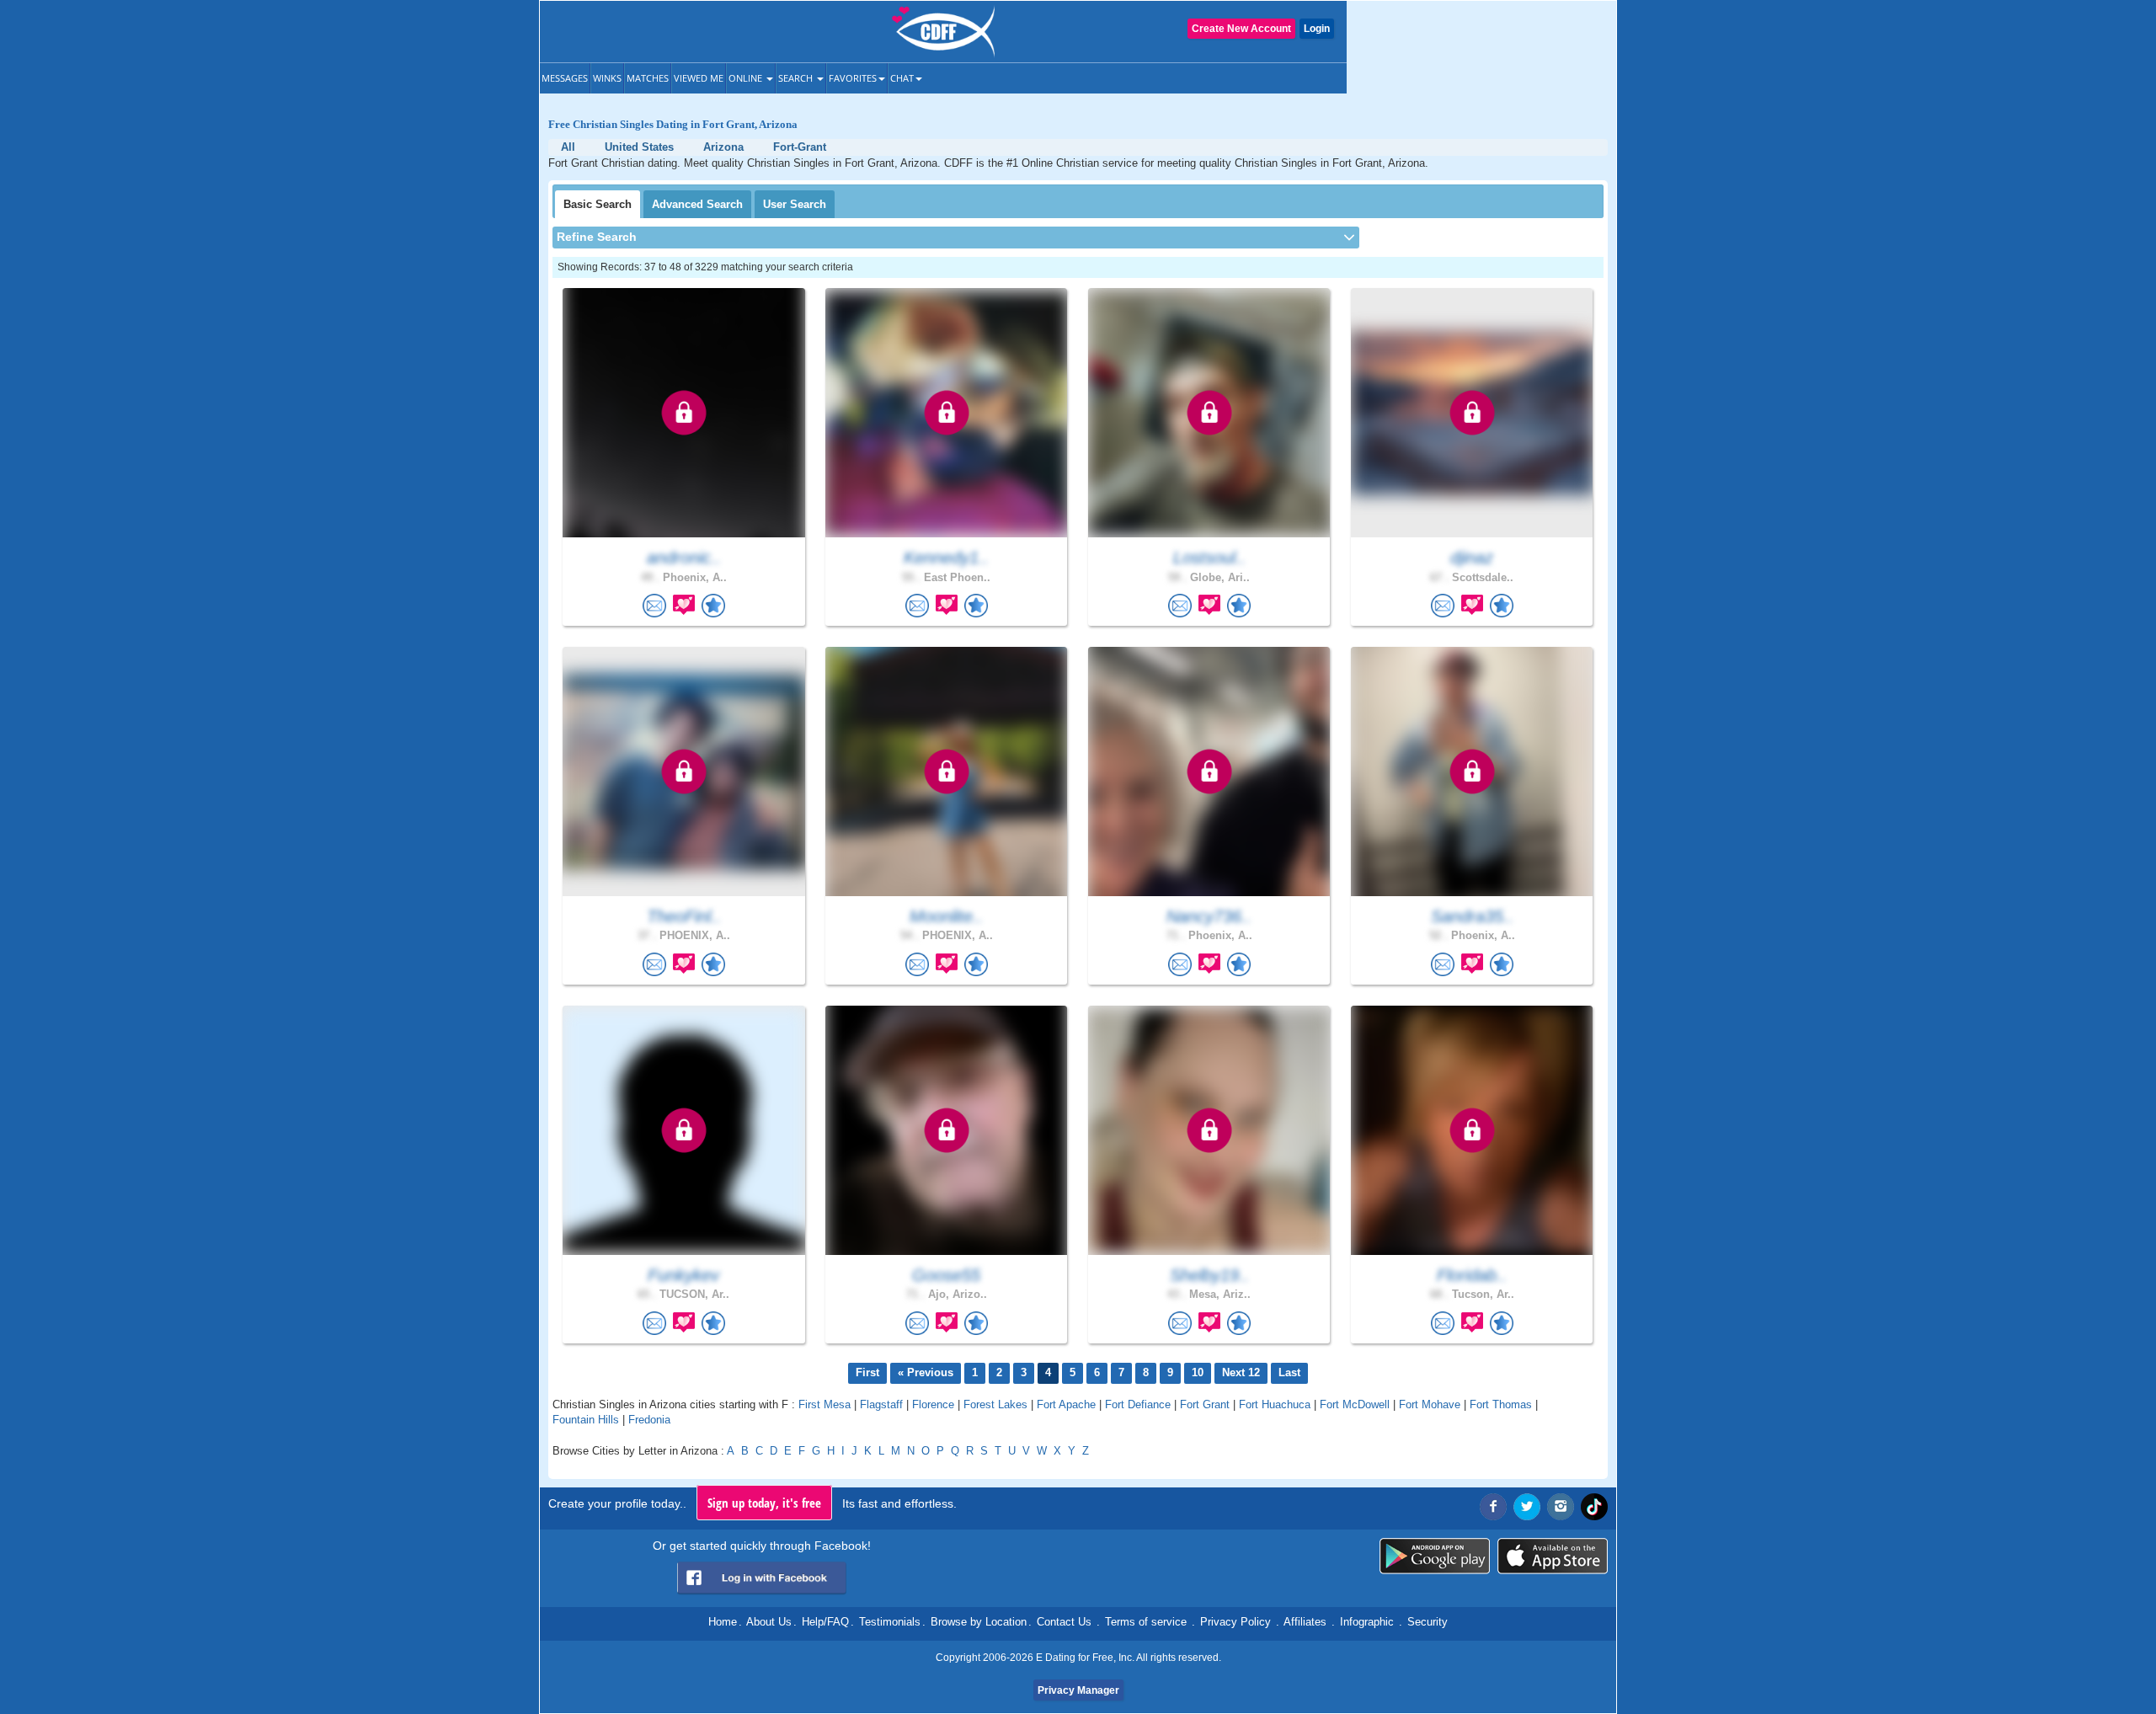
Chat (902, 78)
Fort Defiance (1138, 1404)
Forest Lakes (995, 1404)
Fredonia (649, 1420)
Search (797, 78)
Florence (933, 1404)
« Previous (926, 1372)
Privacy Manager (1078, 1690)
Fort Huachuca (1275, 1404)
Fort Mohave (1430, 1404)
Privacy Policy (1235, 1622)
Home (723, 1622)
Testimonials (890, 1622)
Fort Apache (1066, 1404)
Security (1428, 1622)
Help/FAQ (825, 1622)
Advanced (697, 204)
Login (1317, 29)
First (867, 1372)
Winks (607, 78)
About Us (769, 1622)
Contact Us (1064, 1622)
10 (1198, 1372)
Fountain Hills (586, 1420)
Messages (565, 78)
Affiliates (1305, 1622)
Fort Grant (1205, 1404)
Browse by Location (979, 1622)
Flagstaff (881, 1404)
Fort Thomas (1501, 1404)
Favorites (853, 78)
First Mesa (825, 1404)
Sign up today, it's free (764, 1503)
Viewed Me (699, 78)
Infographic (1367, 1622)
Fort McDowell (1355, 1404)
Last (1289, 1372)
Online (747, 78)
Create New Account (1241, 29)
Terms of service (1146, 1622)
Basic (598, 204)
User (795, 204)
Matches (648, 78)
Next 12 (1241, 1372)
